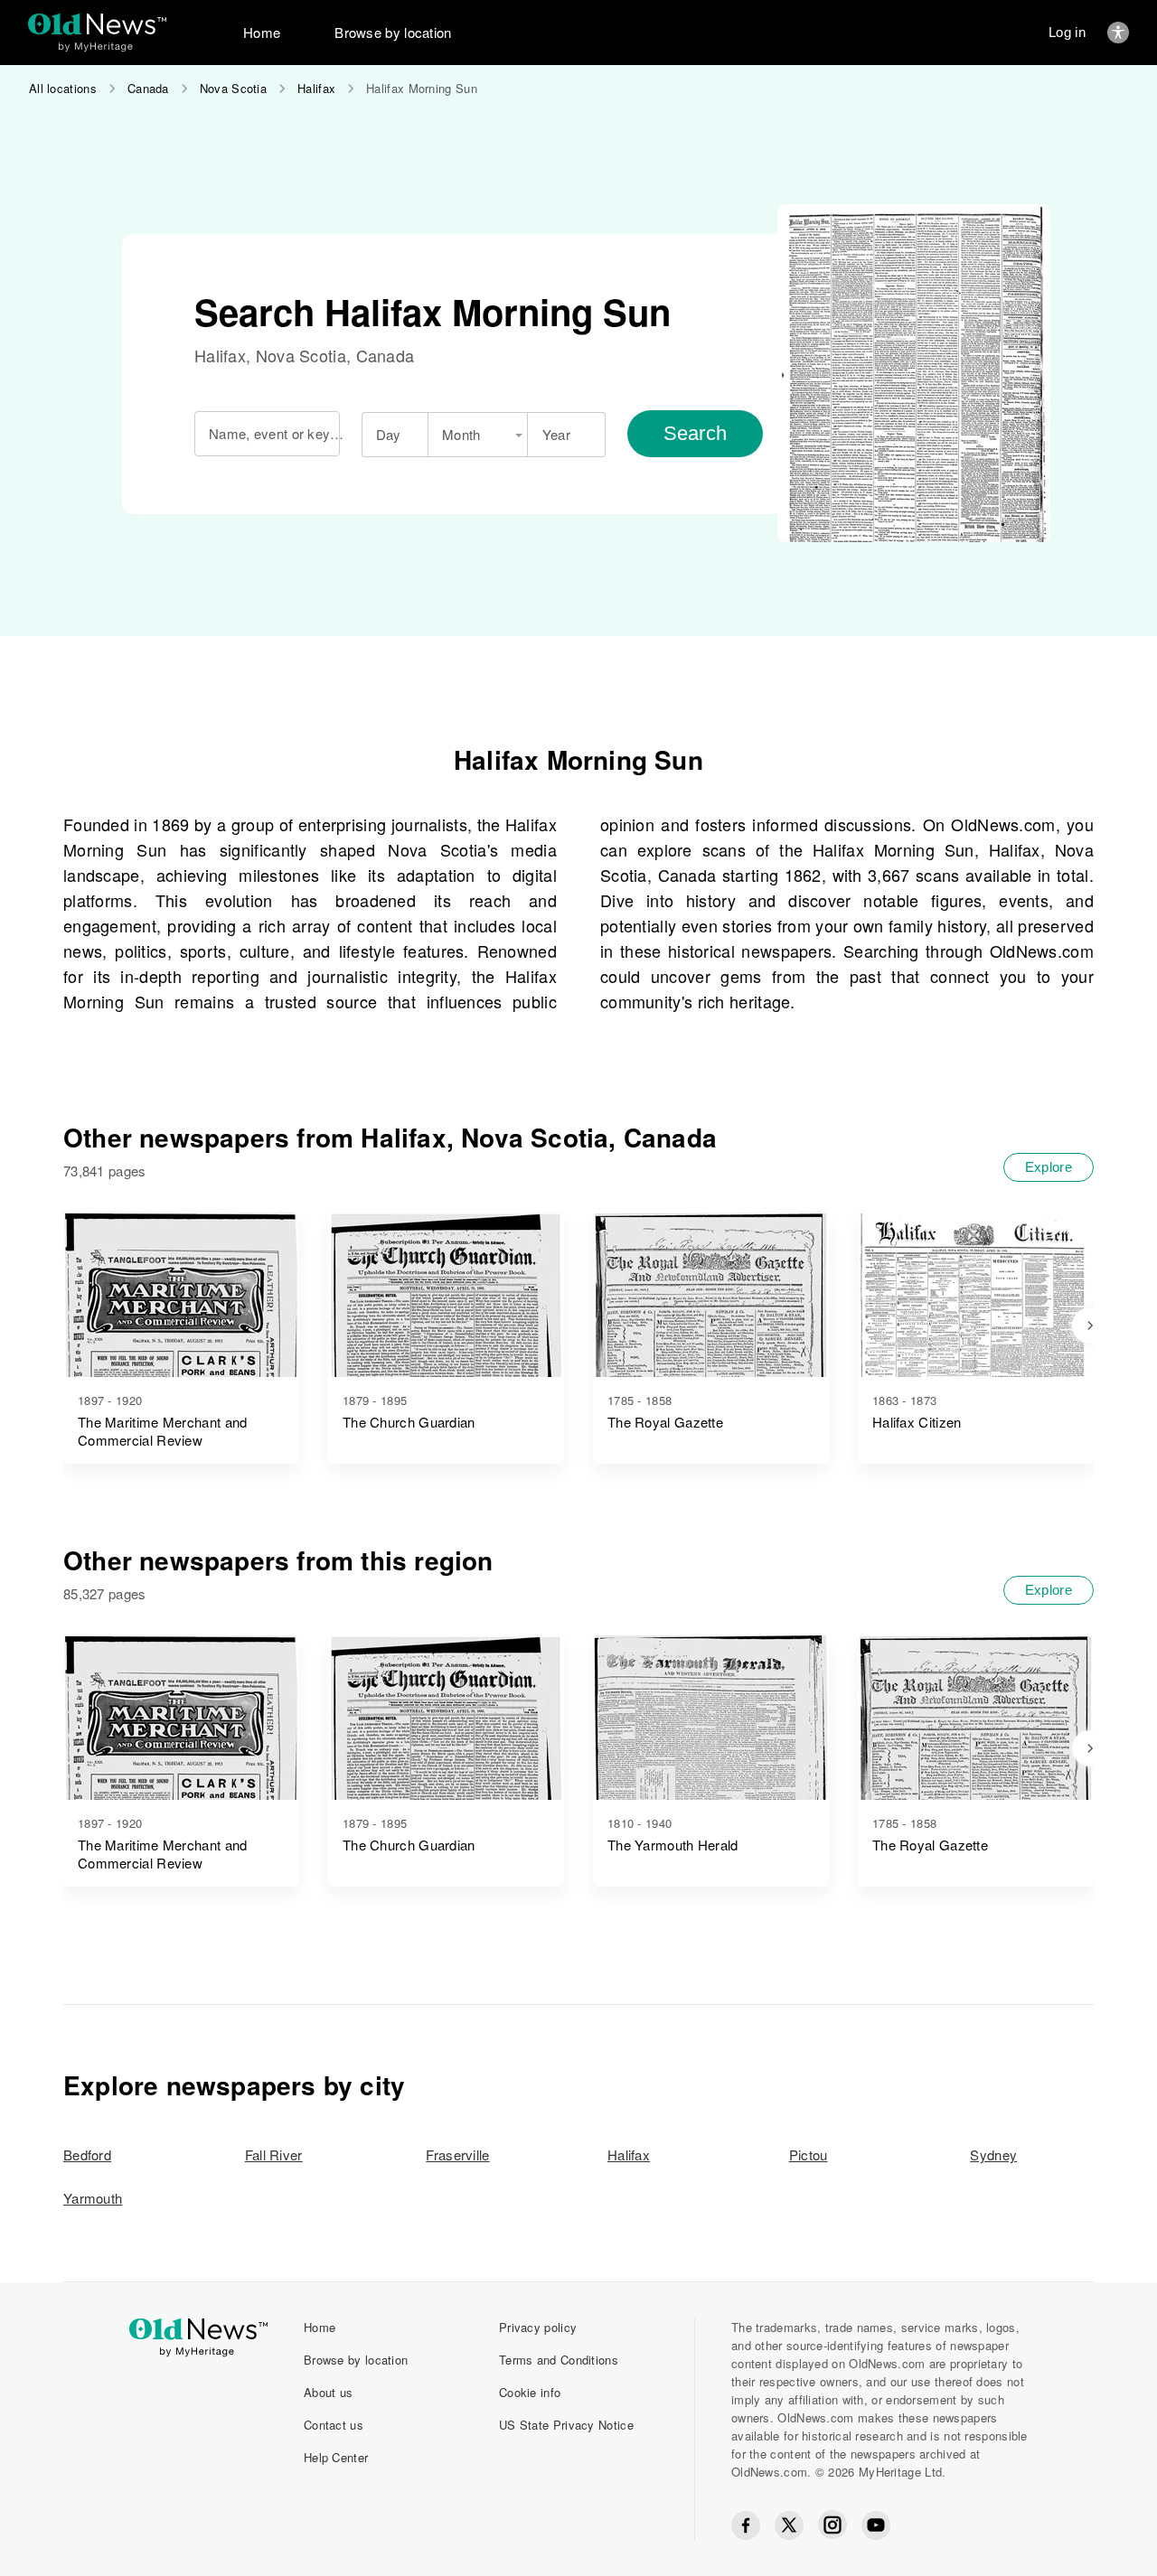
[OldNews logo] (97, 24)
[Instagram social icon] (832, 2525)
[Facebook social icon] (746, 2525)
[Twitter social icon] (789, 2525)
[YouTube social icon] (876, 2525)
